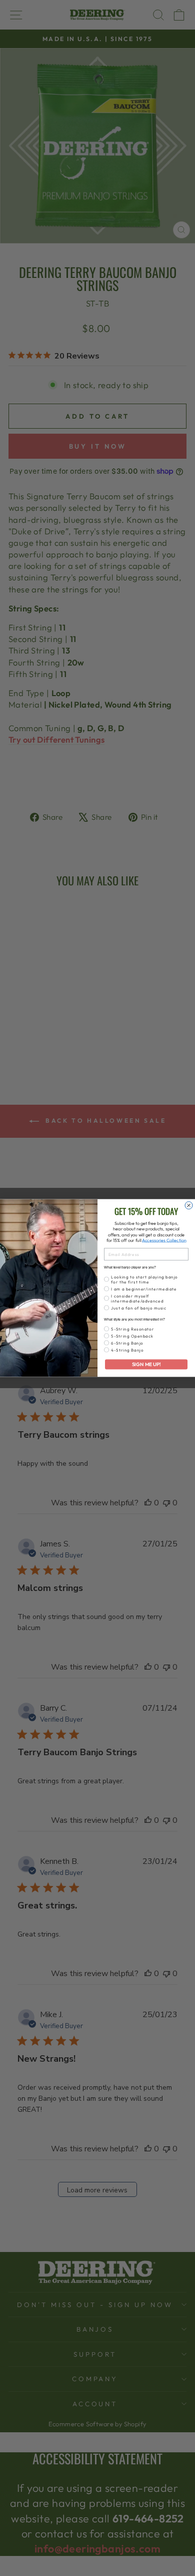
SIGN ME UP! (146, 1364)
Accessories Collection (164, 1240)
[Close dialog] (189, 1206)
